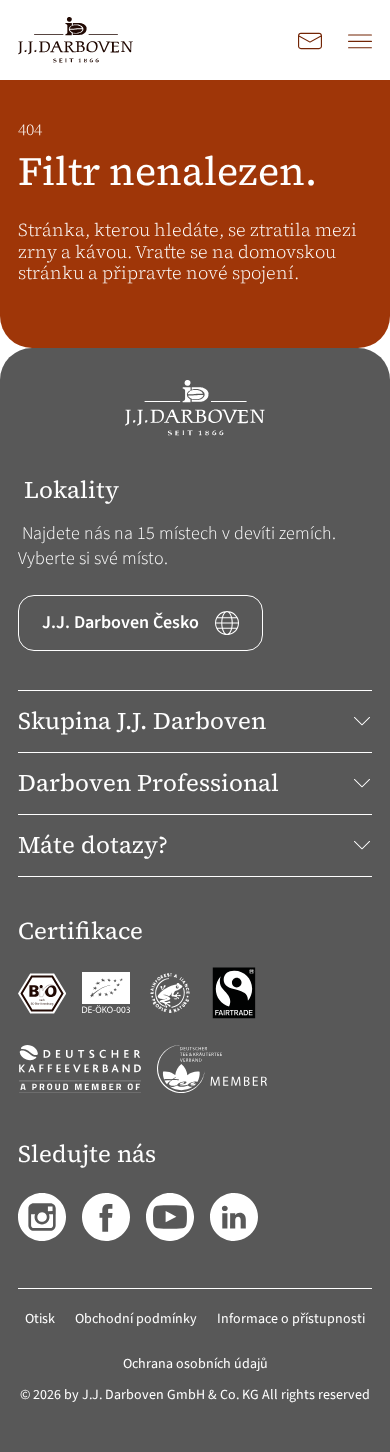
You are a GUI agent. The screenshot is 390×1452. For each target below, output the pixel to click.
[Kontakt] (310, 40)
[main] (195, 214)
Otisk (40, 1319)
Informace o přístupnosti (291, 1319)
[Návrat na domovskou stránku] (75, 40)
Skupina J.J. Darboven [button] (142, 720)
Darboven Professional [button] (148, 782)
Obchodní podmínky (136, 1319)
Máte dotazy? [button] (93, 844)
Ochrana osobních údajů (195, 1364)
